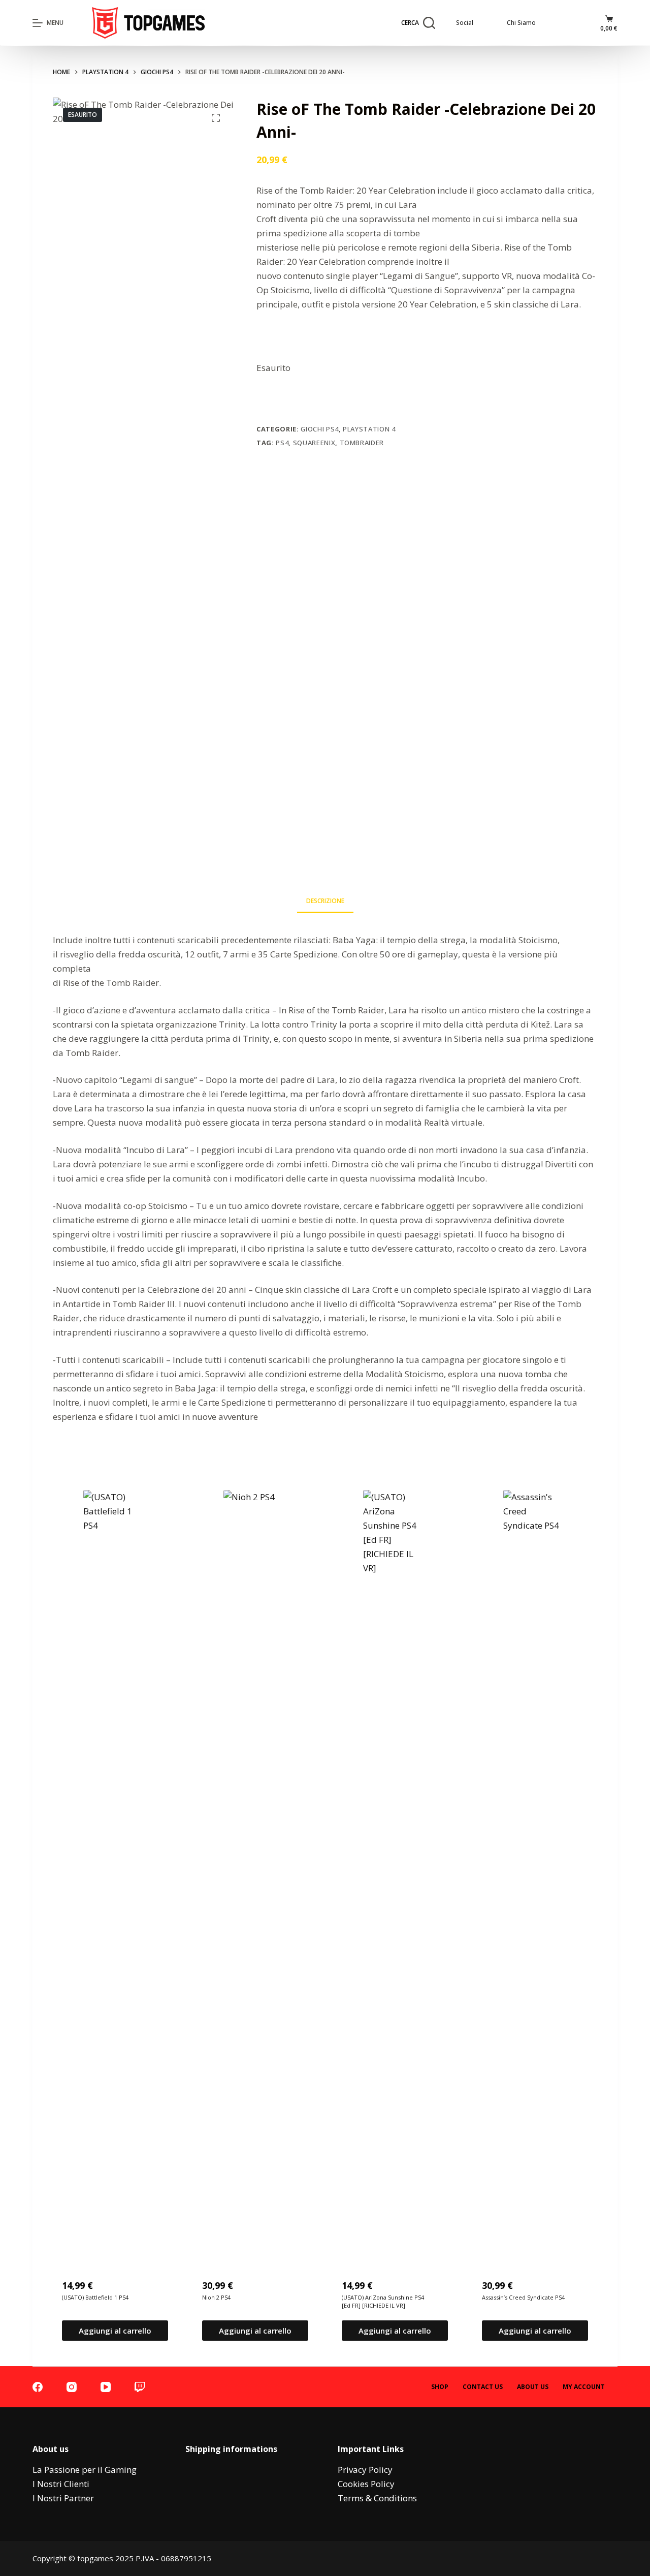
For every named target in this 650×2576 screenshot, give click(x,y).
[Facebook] (38, 2387)
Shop (440, 2387)
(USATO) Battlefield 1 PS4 (95, 2297)
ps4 (282, 443)
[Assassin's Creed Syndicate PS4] (535, 1871)
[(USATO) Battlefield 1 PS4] (115, 1871)
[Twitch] (140, 2387)
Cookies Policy (366, 2484)
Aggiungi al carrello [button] (115, 2331)
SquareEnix (314, 443)
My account (584, 2387)
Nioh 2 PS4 (216, 2297)
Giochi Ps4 (320, 429)
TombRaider (362, 443)
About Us (533, 2387)
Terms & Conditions (377, 2498)
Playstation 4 (369, 429)
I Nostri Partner (63, 2498)
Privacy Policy (365, 2470)
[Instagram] (72, 2387)
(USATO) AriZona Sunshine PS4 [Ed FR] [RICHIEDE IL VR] (383, 2302)
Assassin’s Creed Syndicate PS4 (523, 2297)
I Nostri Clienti (61, 2484)
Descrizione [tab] (325, 901)
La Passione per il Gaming (85, 2470)
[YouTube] (106, 2387)
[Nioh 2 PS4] (255, 1871)
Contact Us (483, 2387)
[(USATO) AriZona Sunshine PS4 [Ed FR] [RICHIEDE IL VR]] (395, 1871)
